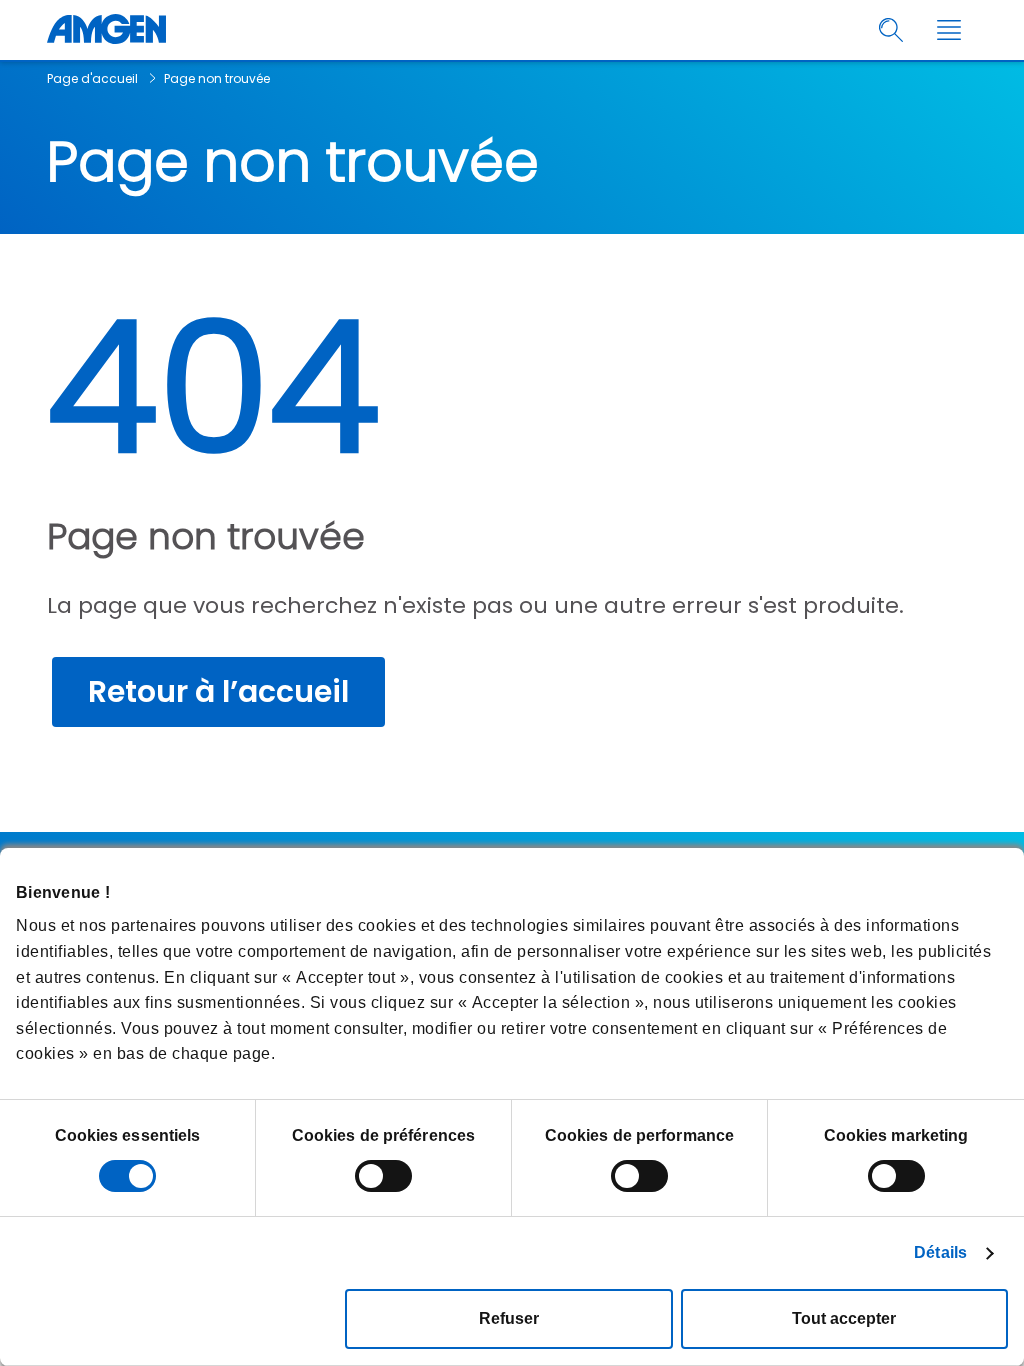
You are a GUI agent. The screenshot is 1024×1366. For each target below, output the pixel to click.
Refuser (509, 1318)
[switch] (383, 1176)
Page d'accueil (92, 78)
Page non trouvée (217, 78)
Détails (940, 1252)
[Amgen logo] (106, 30)
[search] (891, 30)
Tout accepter (844, 1318)
